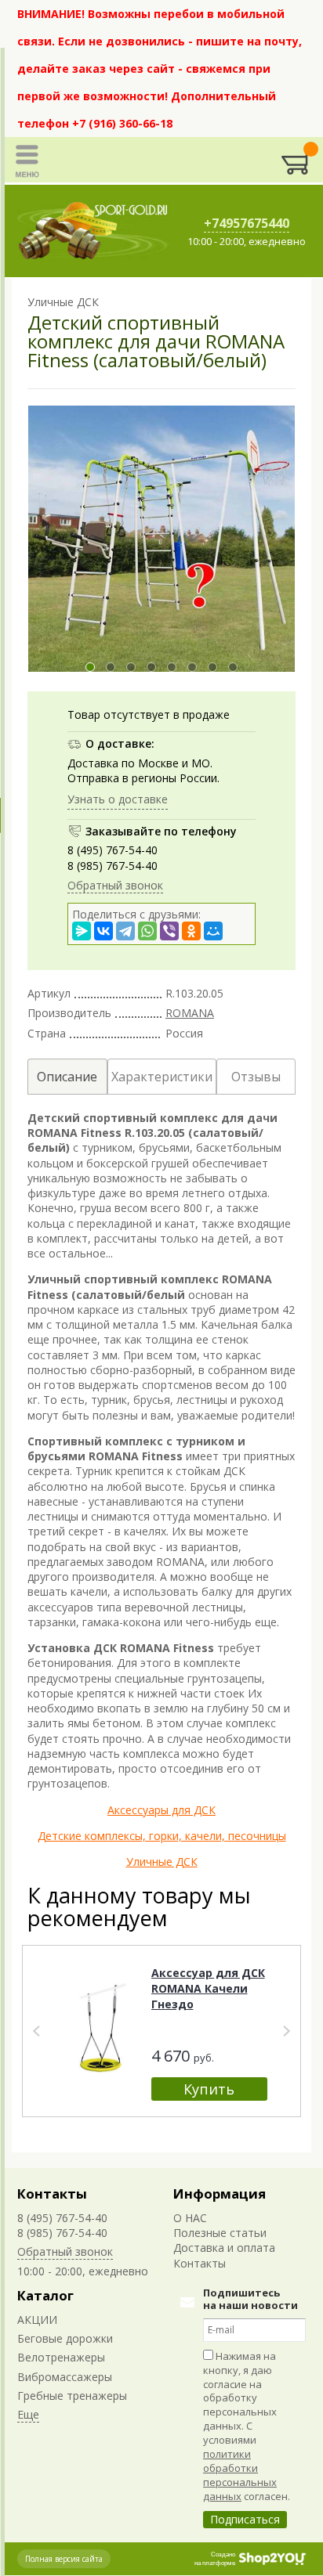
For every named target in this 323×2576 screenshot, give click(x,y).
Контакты (52, 2194)
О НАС (190, 2218)
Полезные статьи (220, 2233)
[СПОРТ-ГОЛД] (93, 231)
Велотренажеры (61, 2357)
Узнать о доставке (118, 799)
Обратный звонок (115, 885)
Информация (220, 2194)
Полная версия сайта (64, 2559)
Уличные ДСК (162, 1862)
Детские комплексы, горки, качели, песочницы (162, 1836)
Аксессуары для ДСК (161, 1810)
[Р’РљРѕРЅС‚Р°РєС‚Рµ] (103, 931)
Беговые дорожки (65, 2338)
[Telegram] (125, 931)
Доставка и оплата (224, 2248)
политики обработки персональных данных (240, 2475)
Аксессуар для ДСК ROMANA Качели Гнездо (208, 1988)
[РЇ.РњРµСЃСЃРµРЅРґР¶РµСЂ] (82, 931)
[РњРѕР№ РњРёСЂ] (213, 931)
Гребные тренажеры (72, 2396)
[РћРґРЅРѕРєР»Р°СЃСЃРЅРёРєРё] (191, 931)
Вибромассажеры (65, 2377)
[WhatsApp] (147, 931)
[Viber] (169, 931)
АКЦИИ (37, 2320)
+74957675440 (247, 223)
